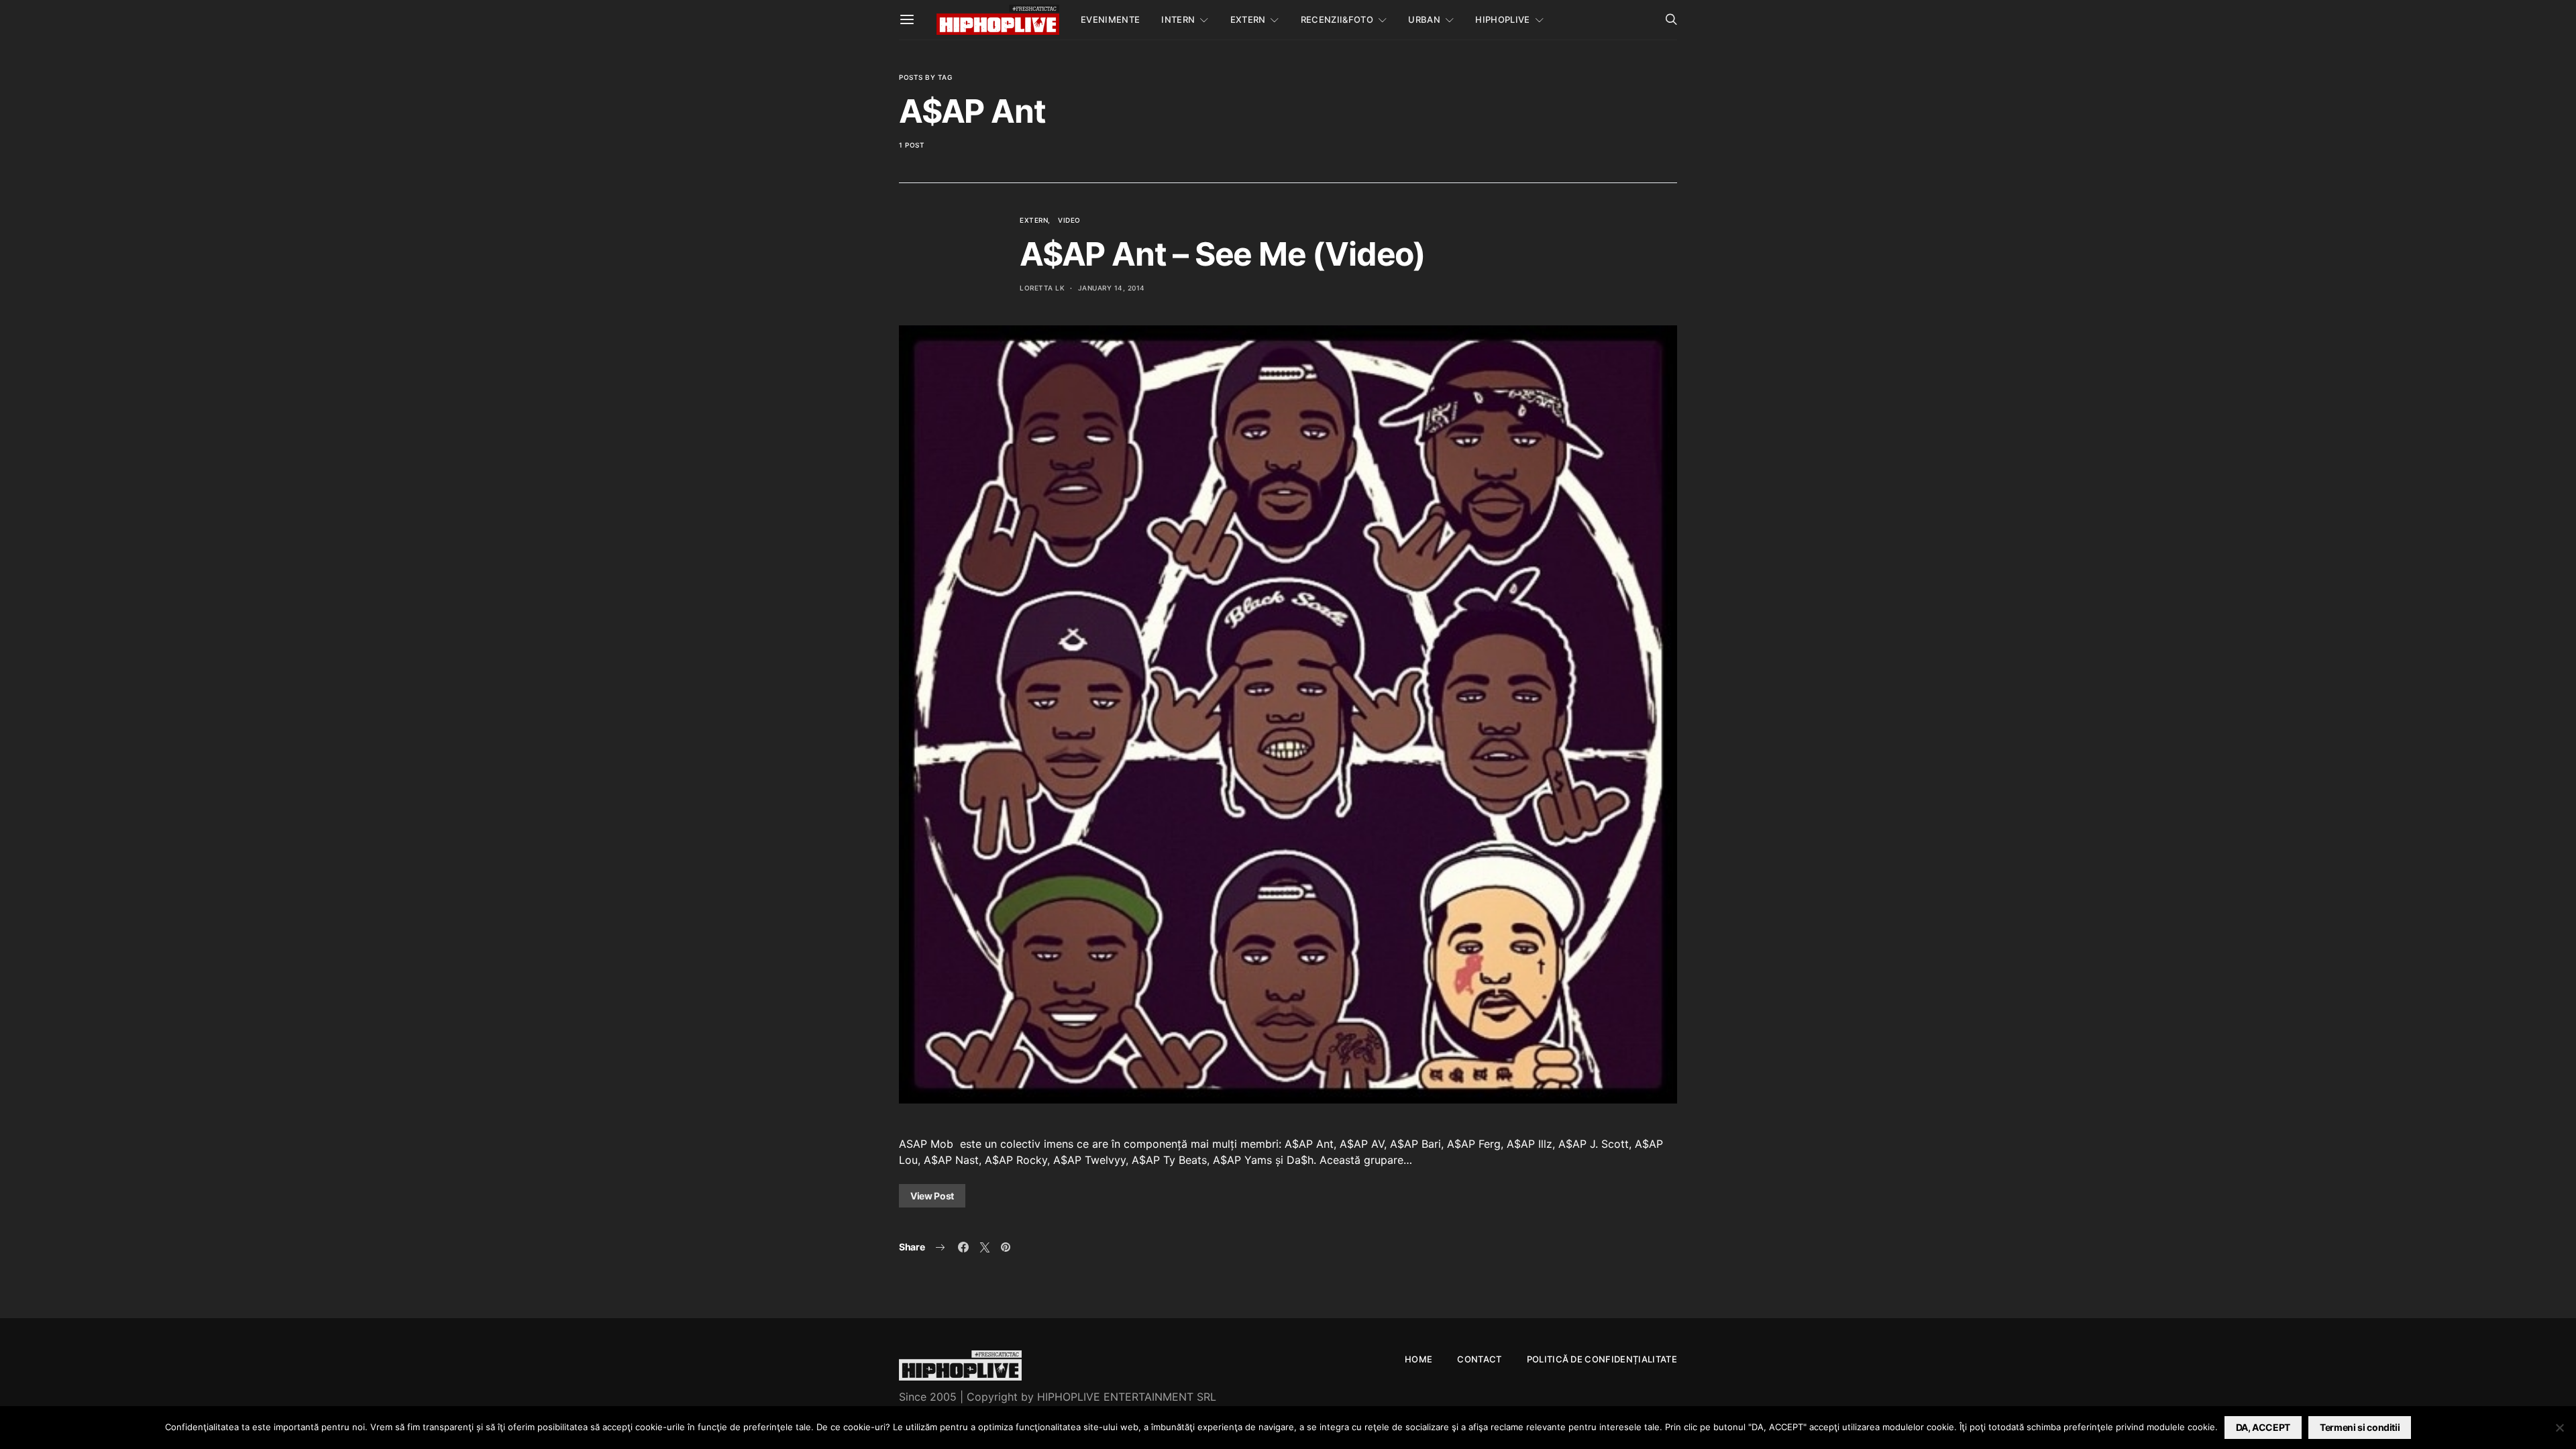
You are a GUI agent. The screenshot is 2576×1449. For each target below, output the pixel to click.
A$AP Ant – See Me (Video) (1223, 254)
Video (1069, 220)
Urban (1424, 19)
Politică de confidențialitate (1602, 1359)
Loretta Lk (1042, 288)
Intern (1178, 19)
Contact (1479, 1359)
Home (1418, 1359)
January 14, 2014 (1112, 288)
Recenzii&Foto (1337, 19)
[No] (2559, 1428)
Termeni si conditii (2360, 1427)
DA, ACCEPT (2263, 1427)
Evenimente (1110, 19)
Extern (1248, 19)
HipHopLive (1502, 19)
